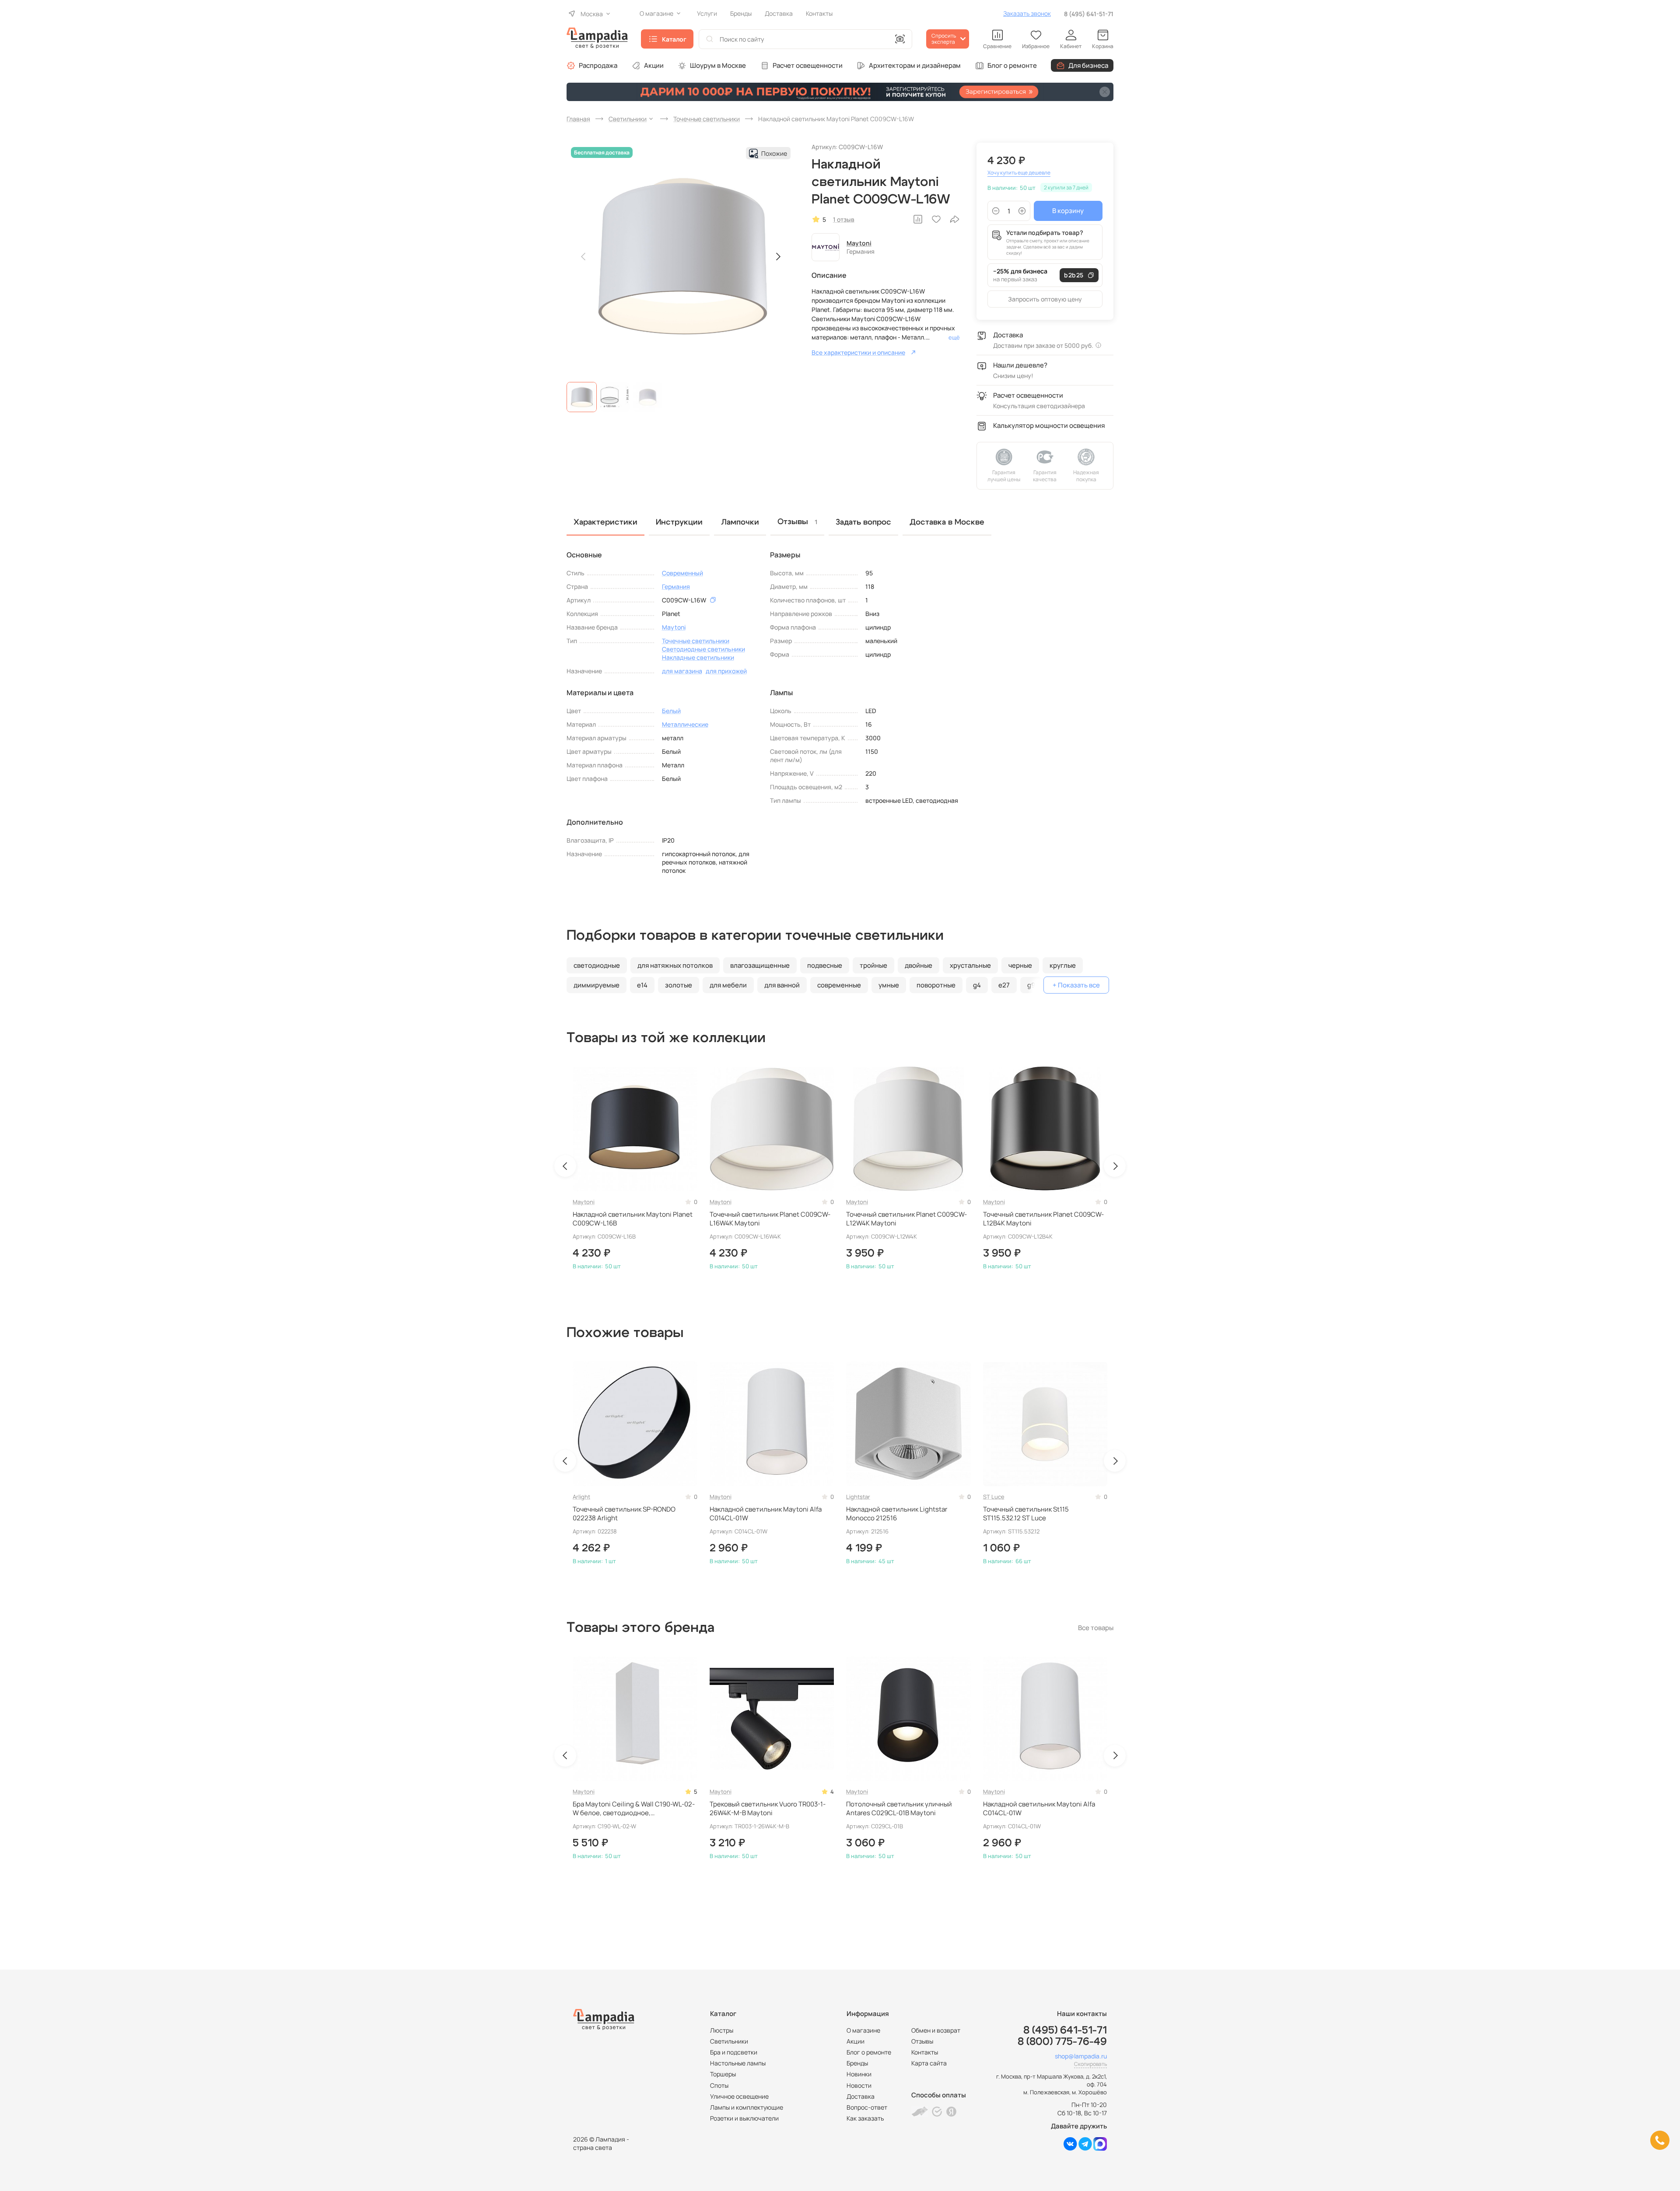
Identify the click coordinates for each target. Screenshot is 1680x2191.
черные (1020, 965)
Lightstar (858, 1497)
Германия (676, 586)
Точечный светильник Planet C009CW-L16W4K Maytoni (770, 1219)
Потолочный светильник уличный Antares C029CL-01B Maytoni (899, 1809)
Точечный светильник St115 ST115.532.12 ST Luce (1026, 1514)
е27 (1004, 985)
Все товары (1096, 1628)
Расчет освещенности (808, 65)
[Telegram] (1085, 2148)
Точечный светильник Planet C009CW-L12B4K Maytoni (1043, 1219)
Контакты (925, 2052)
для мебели (728, 985)
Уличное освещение (739, 2096)
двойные (919, 965)
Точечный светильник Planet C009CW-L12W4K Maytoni (906, 1219)
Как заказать (865, 2118)
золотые (679, 985)
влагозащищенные (760, 965)
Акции (654, 65)
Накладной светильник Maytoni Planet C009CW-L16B (633, 1219)
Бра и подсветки (734, 2052)
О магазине (863, 2030)
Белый (671, 711)
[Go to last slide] (565, 1166)
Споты (719, 2085)
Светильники (729, 2041)
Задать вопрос (863, 522)
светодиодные (597, 965)
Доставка (861, 2096)
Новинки (859, 2074)
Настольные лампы (738, 2063)
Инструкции (679, 522)
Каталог (674, 39)
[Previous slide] (584, 257)
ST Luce (994, 1497)
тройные (873, 965)
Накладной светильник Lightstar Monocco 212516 (897, 1514)
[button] (582, 397)
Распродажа (598, 65)
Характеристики (605, 522)
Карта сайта (929, 2063)
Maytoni (859, 243)
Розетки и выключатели (744, 2118)
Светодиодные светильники (703, 649)
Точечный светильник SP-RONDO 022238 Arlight (624, 1514)
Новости (859, 2085)
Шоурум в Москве (718, 65)
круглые (1063, 965)
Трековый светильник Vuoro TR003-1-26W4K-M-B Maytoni (768, 1809)
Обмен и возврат (936, 2030)
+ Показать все (1076, 985)
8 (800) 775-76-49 (1062, 2042)
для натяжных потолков (675, 965)
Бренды (857, 2063)
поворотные (936, 985)
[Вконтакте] (1070, 2148)
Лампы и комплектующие (747, 2107)
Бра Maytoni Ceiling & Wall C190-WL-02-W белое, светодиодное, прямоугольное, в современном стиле (634, 1809)
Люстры (722, 2030)
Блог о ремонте (1012, 65)
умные (889, 985)
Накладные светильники (698, 657)
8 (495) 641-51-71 (1089, 14)
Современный (682, 573)
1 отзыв (844, 219)
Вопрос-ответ (867, 2107)
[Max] (1100, 2148)
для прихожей (726, 671)
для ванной (782, 985)
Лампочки (740, 522)
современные (839, 985)
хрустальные (970, 965)
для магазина (682, 671)
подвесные (825, 965)
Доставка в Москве (947, 522)
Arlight (581, 1497)
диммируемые (597, 985)
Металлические (685, 724)
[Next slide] (778, 257)
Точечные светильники (696, 641)
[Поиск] (710, 39)
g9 (1031, 985)
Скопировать (1090, 2064)
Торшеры (723, 2074)
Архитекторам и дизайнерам (915, 65)
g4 (977, 985)
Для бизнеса (1088, 65)
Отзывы (922, 2041)
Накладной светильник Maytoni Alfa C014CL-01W (766, 1514)
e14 (642, 985)
